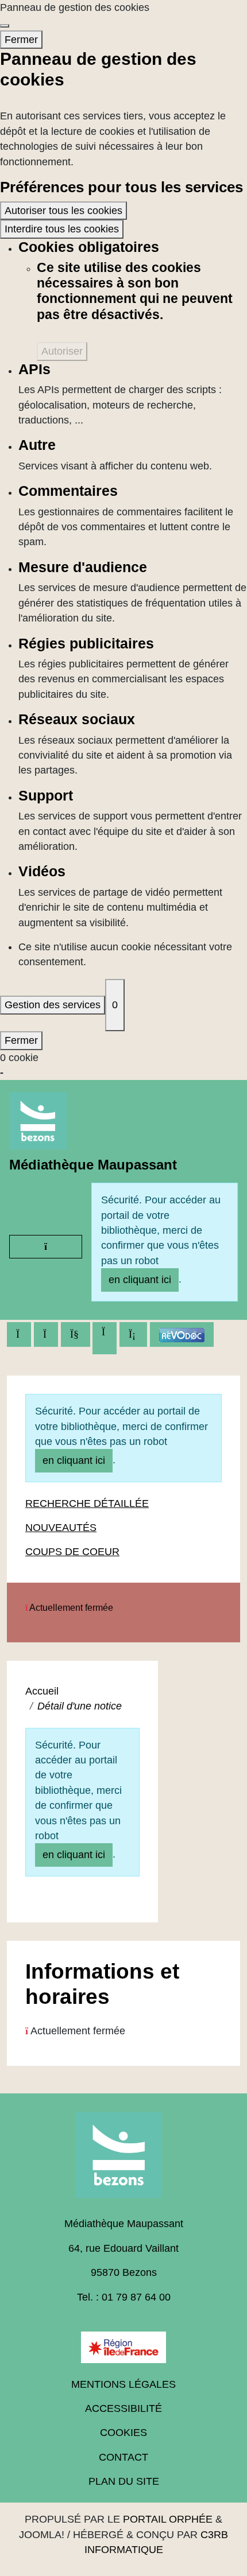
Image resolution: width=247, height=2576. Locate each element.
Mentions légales (123, 2384)
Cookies (123, 2433)
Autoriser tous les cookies (63, 211)
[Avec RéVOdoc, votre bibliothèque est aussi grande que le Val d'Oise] (182, 1334)
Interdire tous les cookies (62, 229)
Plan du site (124, 2481)
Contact (123, 2457)
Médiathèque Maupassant (93, 1165)
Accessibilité (123, 2408)
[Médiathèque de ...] (123, 2159)
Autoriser (62, 351)
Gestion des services (53, 1005)
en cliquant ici (140, 1280)
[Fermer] (5, 26)
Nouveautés (61, 1528)
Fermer (21, 40)
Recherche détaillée (87, 1503)
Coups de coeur (72, 1552)
